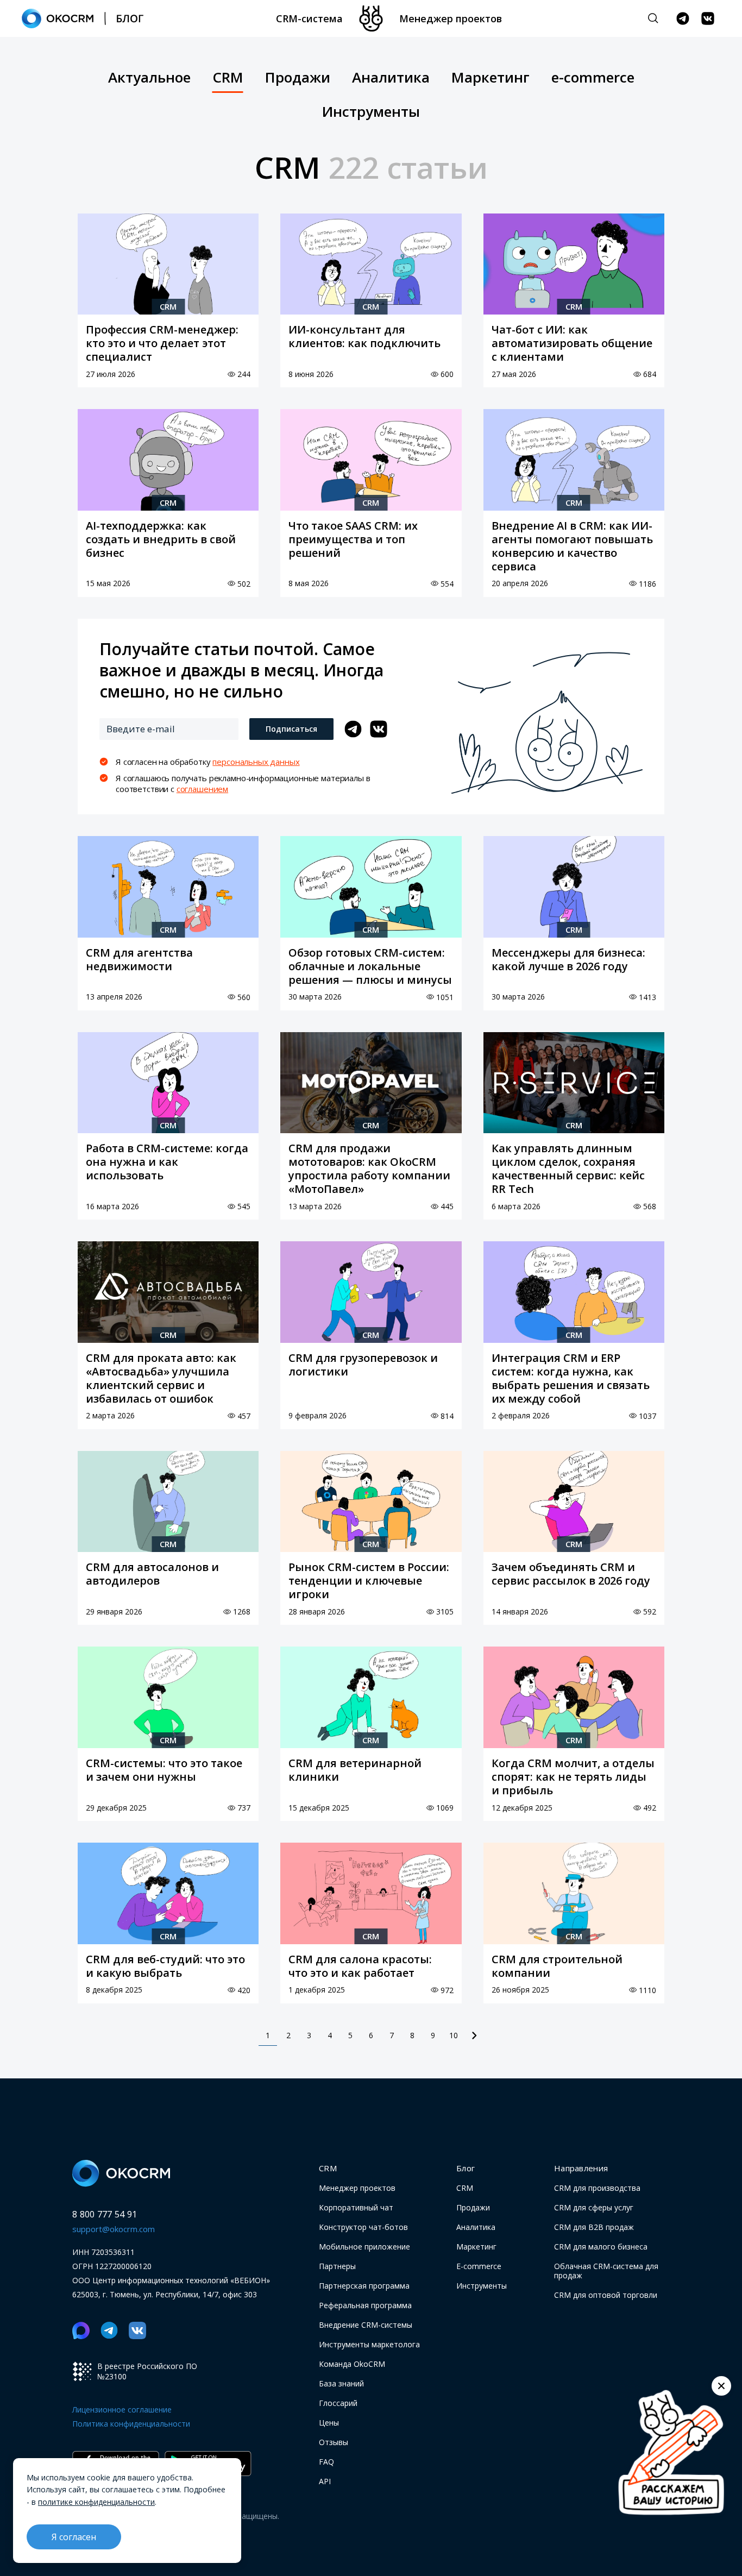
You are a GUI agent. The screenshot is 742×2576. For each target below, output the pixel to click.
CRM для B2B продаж (594, 2227)
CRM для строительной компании (557, 1966)
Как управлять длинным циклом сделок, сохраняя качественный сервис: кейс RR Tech (568, 1168)
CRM (228, 78)
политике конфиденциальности (96, 2502)
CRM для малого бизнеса (601, 2247)
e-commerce (593, 78)
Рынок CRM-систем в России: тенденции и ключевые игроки (369, 1581)
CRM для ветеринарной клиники (355, 1770)
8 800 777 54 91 (105, 2214)
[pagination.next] (474, 2035)
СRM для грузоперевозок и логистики (363, 1365)
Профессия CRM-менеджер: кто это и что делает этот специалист (162, 343)
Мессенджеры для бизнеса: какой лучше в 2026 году (568, 959)
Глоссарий (338, 2403)
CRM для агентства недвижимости (139, 959)
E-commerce (479, 2266)
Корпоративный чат (356, 2207)
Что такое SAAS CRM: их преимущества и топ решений (353, 539)
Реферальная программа (365, 2305)
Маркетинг (491, 78)
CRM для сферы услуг (594, 2207)
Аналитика (391, 78)
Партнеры (337, 2266)
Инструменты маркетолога (369, 2344)
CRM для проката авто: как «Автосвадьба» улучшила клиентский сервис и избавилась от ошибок (161, 1378)
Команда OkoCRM (352, 2364)
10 (454, 2035)
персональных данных (256, 762)
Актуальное (149, 78)
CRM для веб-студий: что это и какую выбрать (165, 1966)
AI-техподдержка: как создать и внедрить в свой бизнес (161, 539)
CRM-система (309, 18)
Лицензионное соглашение (122, 2409)
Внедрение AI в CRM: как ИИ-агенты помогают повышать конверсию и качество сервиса (572, 546)
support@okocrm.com (114, 2229)
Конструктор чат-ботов (363, 2227)
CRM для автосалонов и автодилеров (152, 1574)
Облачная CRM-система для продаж (606, 2271)
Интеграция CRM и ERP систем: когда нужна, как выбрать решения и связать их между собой (571, 1378)
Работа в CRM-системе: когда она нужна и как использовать (167, 1162)
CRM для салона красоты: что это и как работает (360, 1966)
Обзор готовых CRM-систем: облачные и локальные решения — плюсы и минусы (370, 966)
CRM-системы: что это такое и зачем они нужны (164, 1770)
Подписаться (291, 729)
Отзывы (334, 2442)
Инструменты (371, 112)
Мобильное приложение (364, 2247)
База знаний (341, 2383)
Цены (329, 2423)
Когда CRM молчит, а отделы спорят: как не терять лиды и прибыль (573, 1777)
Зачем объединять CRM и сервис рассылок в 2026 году (571, 1574)
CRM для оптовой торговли (606, 2295)
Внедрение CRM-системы (366, 2325)
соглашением (202, 789)
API (325, 2481)
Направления (581, 2168)
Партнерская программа (364, 2286)
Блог (466, 2168)
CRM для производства (597, 2188)
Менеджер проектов (451, 18)
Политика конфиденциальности (131, 2424)
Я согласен (74, 2537)
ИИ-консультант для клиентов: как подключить (364, 336)
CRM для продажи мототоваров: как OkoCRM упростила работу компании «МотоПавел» (369, 1168)
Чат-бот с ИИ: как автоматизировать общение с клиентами (572, 343)
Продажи (298, 78)
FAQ (326, 2462)
